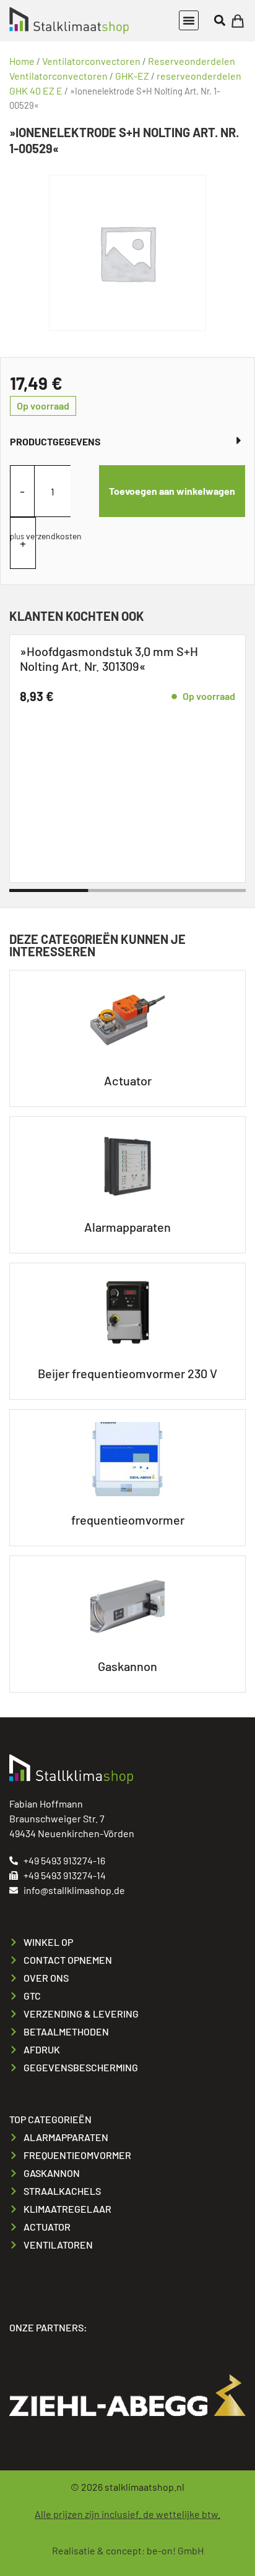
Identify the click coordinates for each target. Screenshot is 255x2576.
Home (22, 61)
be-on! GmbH (175, 2550)
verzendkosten (54, 536)
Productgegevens (55, 441)
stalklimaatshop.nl (145, 2487)
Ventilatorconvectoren (91, 61)
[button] (189, 20)
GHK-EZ (132, 76)
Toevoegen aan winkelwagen (172, 491)
